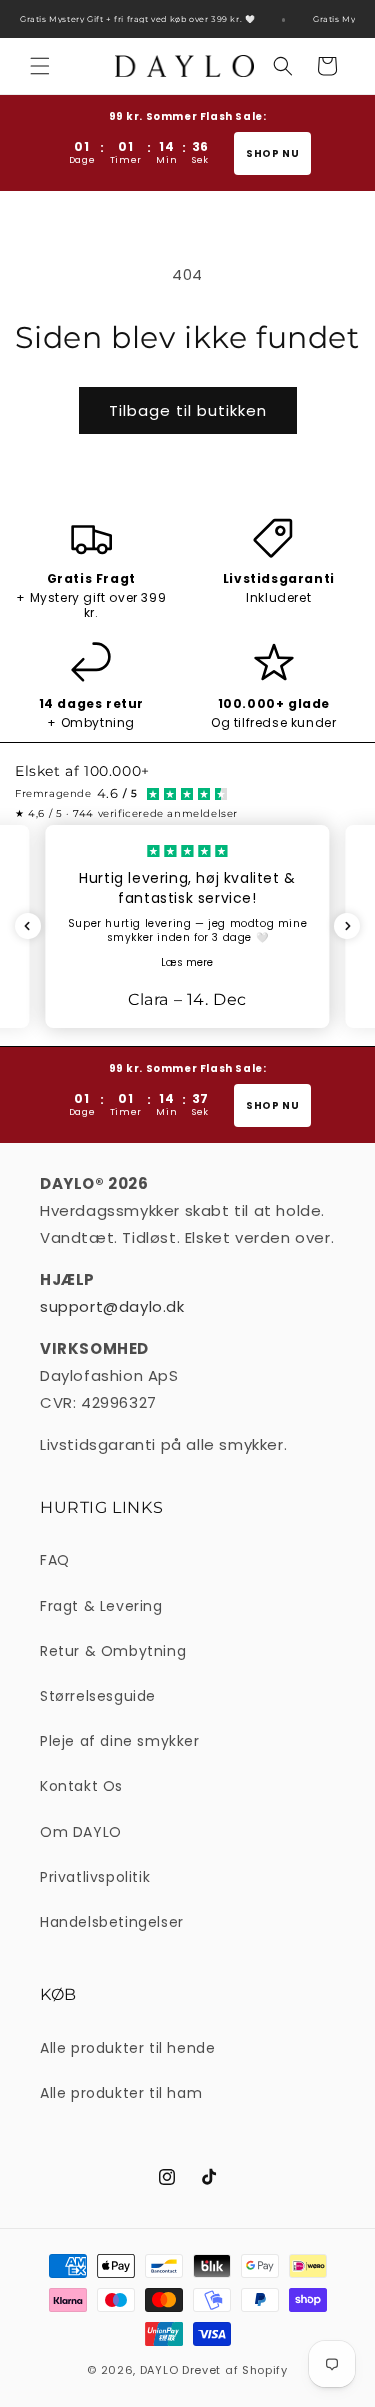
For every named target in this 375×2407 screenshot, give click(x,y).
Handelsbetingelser (112, 1922)
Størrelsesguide (98, 1696)
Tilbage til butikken (188, 410)
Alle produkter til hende (127, 2048)
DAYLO (159, 2370)
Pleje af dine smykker (120, 1741)
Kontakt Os (81, 1786)
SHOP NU (272, 153)
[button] (40, 66)
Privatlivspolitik (95, 1877)
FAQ (55, 1560)
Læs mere (187, 962)
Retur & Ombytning (113, 1651)
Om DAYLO (81, 1832)
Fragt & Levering (101, 1606)
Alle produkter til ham (121, 2093)
